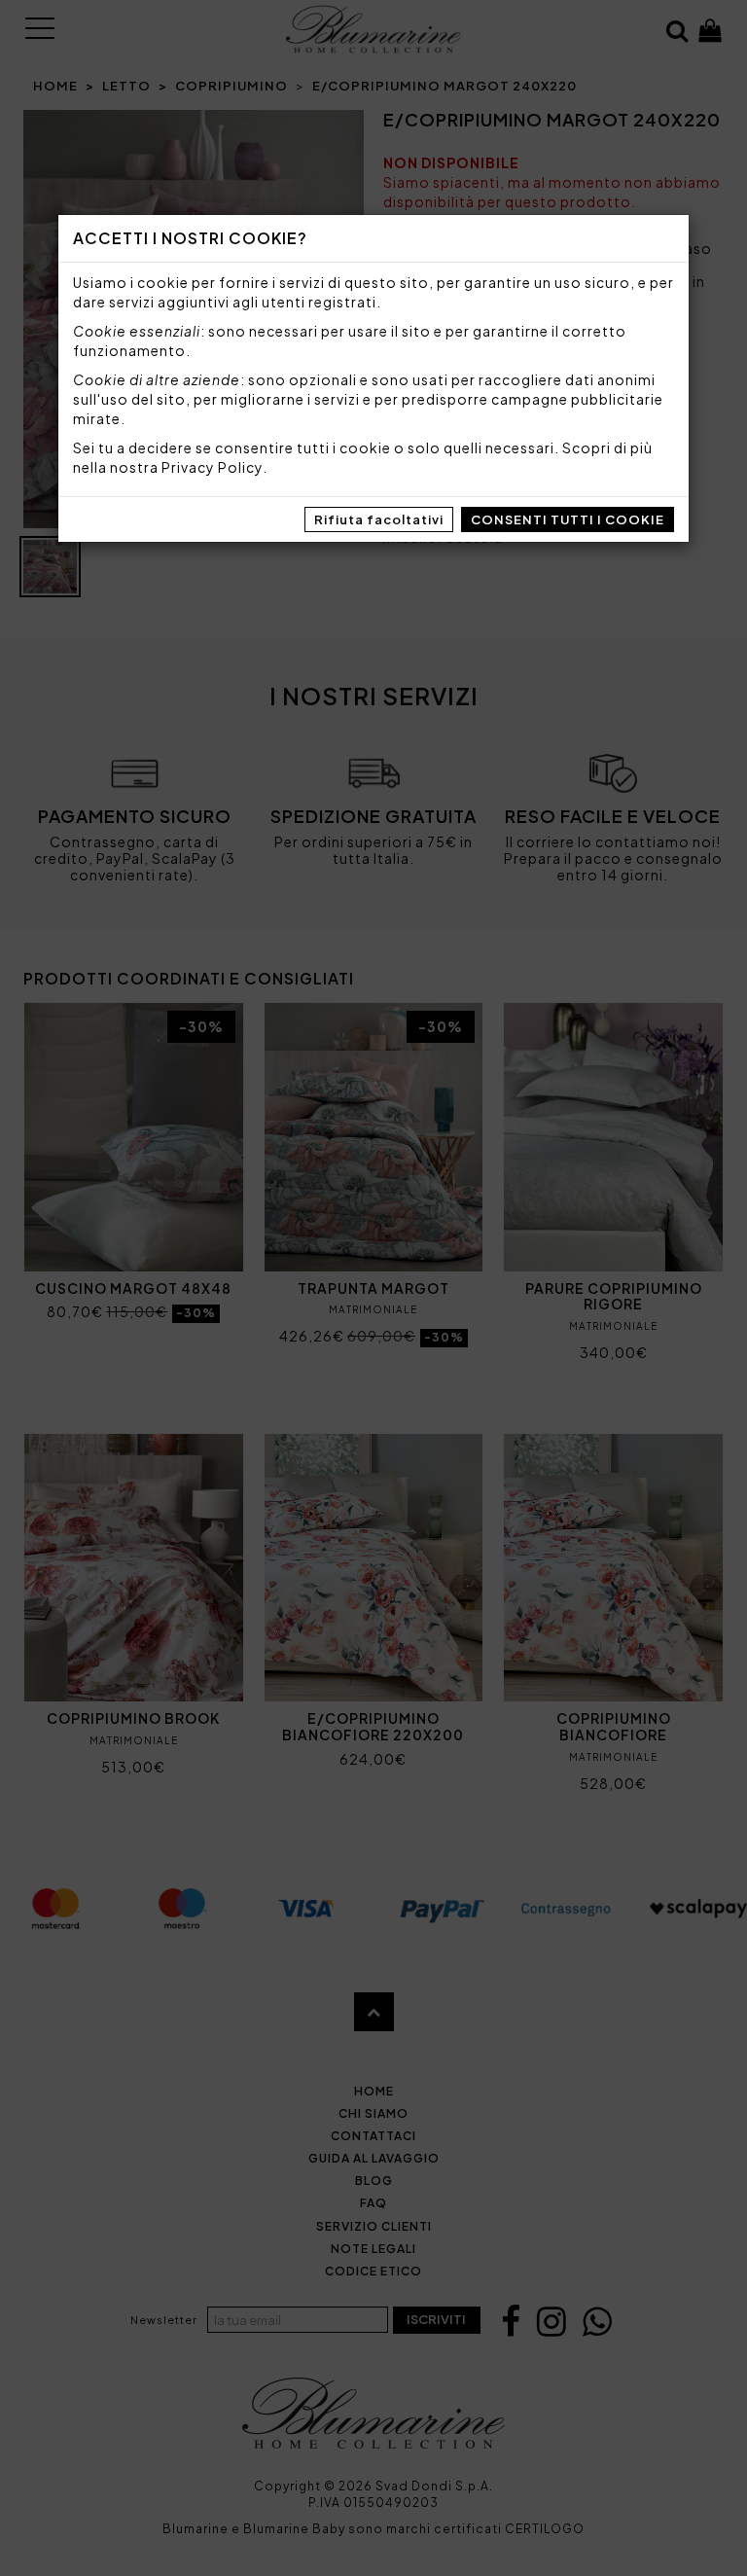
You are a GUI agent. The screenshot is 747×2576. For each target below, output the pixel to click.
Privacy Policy (212, 467)
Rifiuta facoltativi (379, 519)
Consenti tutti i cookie (568, 519)
